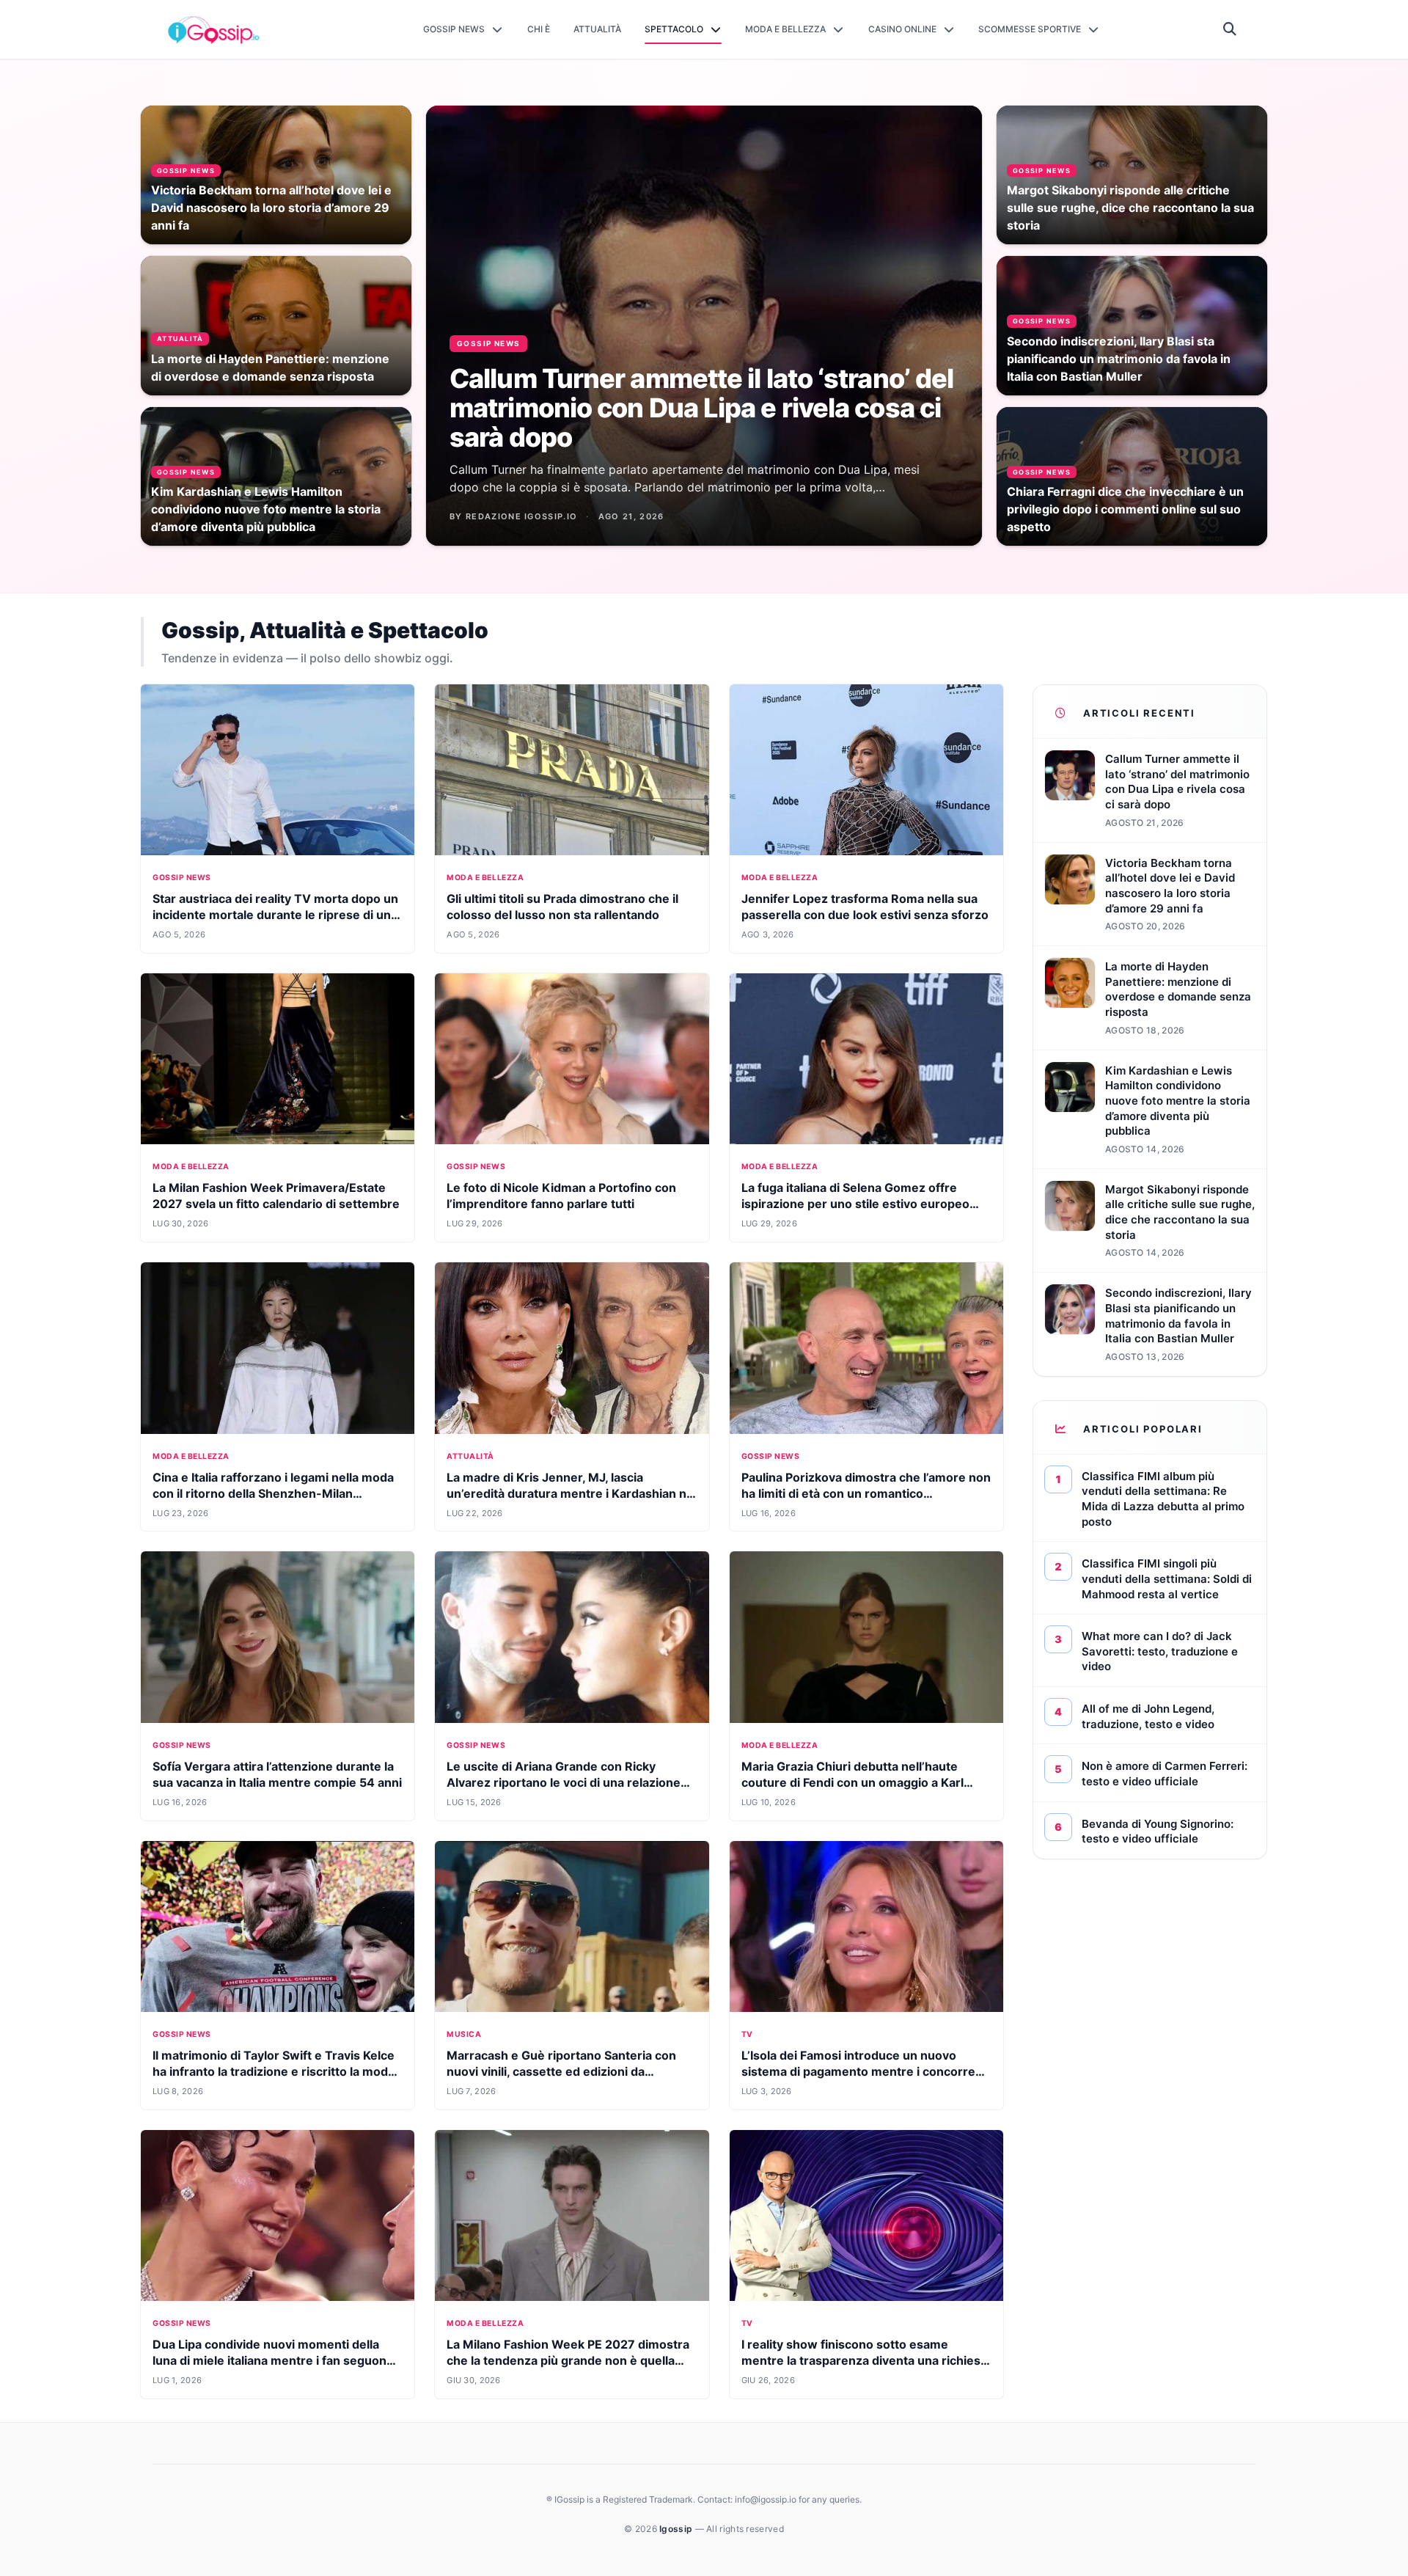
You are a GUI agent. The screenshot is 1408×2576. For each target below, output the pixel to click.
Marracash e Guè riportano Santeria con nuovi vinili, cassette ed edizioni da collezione (561, 2071)
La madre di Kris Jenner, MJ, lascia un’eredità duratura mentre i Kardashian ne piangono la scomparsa (570, 1493)
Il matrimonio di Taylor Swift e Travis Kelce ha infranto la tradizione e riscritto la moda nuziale (274, 2071)
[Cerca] (1230, 29)
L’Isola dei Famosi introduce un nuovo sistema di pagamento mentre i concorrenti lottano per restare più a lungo (866, 2071)
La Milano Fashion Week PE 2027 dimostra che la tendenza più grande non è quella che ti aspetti (568, 2360)
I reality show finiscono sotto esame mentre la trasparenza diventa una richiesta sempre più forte (866, 2360)
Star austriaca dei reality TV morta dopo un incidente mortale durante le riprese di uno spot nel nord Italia (275, 915)
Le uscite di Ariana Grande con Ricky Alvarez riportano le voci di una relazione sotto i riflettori (564, 1782)
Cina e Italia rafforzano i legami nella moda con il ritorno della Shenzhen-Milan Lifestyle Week (273, 1493)
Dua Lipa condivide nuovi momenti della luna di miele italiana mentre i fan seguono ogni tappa (273, 2360)
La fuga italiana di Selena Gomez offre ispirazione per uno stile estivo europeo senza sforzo (855, 1204)
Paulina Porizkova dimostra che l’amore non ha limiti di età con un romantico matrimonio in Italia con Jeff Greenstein (866, 1493)
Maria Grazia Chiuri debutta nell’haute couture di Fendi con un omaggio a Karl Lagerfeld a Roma (852, 1782)
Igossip (677, 2529)
